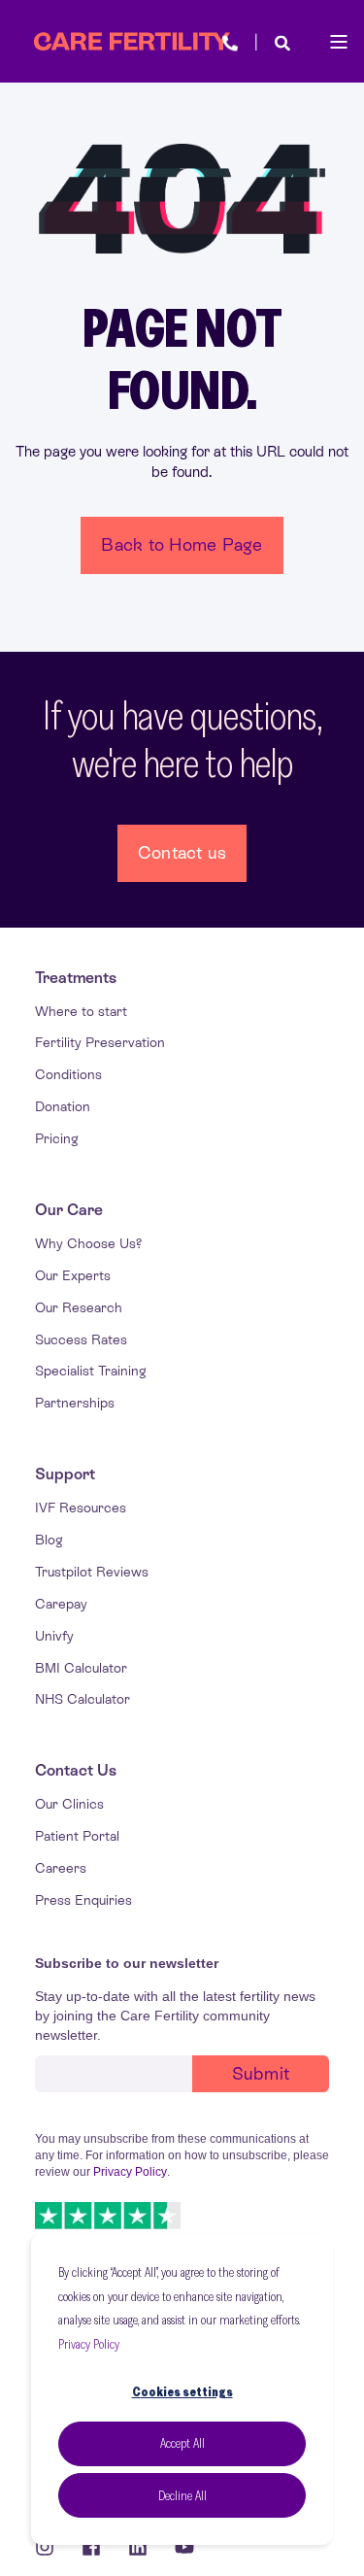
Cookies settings (182, 2391)
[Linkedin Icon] (138, 2547)
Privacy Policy (89, 2344)
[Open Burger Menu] (339, 42)
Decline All (182, 2495)
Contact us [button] (182, 852)
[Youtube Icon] (178, 2547)
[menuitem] (76, 978)
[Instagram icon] (51, 2547)
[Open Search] (282, 41)
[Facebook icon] (91, 2547)
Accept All (182, 2443)
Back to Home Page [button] (182, 544)
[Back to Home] (132, 42)
